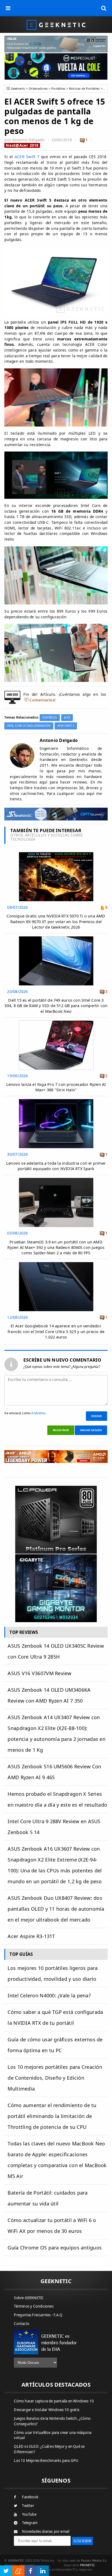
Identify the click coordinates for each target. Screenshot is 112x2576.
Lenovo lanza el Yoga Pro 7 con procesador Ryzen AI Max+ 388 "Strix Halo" (56, 1087)
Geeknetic (18, 88)
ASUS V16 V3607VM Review (39, 1673)
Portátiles (58, 88)
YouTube (29, 2514)
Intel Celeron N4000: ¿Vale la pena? (49, 1995)
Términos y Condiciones (34, 2306)
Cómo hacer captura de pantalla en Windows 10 (54, 2401)
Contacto (22, 2324)
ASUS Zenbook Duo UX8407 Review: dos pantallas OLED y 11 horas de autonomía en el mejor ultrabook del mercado (56, 1909)
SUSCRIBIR (83, 2541)
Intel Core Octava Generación (29, 726)
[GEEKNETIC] (56, 25)
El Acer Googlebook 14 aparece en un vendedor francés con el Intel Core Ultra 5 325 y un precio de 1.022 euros (56, 1331)
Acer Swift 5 (66, 726)
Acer (67, 718)
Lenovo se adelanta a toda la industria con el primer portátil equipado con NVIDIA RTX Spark (56, 1166)
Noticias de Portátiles (84, 88)
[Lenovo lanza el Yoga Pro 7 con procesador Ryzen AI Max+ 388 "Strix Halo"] (56, 1022)
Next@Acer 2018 (22, 145)
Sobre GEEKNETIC (29, 2298)
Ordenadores (38, 88)
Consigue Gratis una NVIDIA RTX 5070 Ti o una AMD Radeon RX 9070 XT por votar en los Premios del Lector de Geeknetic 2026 (56, 921)
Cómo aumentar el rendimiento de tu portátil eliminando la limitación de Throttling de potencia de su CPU (52, 2116)
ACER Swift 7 (27, 157)
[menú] (8, 8)
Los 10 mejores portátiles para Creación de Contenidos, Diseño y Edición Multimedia (55, 2078)
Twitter (28, 2506)
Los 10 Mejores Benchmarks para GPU (46, 2461)
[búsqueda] (104, 8)
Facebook (30, 2497)
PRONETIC (87, 2565)
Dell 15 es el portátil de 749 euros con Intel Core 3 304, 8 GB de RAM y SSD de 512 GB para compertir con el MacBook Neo (56, 1006)
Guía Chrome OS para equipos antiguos (55, 2248)
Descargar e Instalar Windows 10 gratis (47, 2410)
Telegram (30, 2523)
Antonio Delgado (28, 140)
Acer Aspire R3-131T (31, 1936)
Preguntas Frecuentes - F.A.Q (38, 2315)
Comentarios (42, 700)
